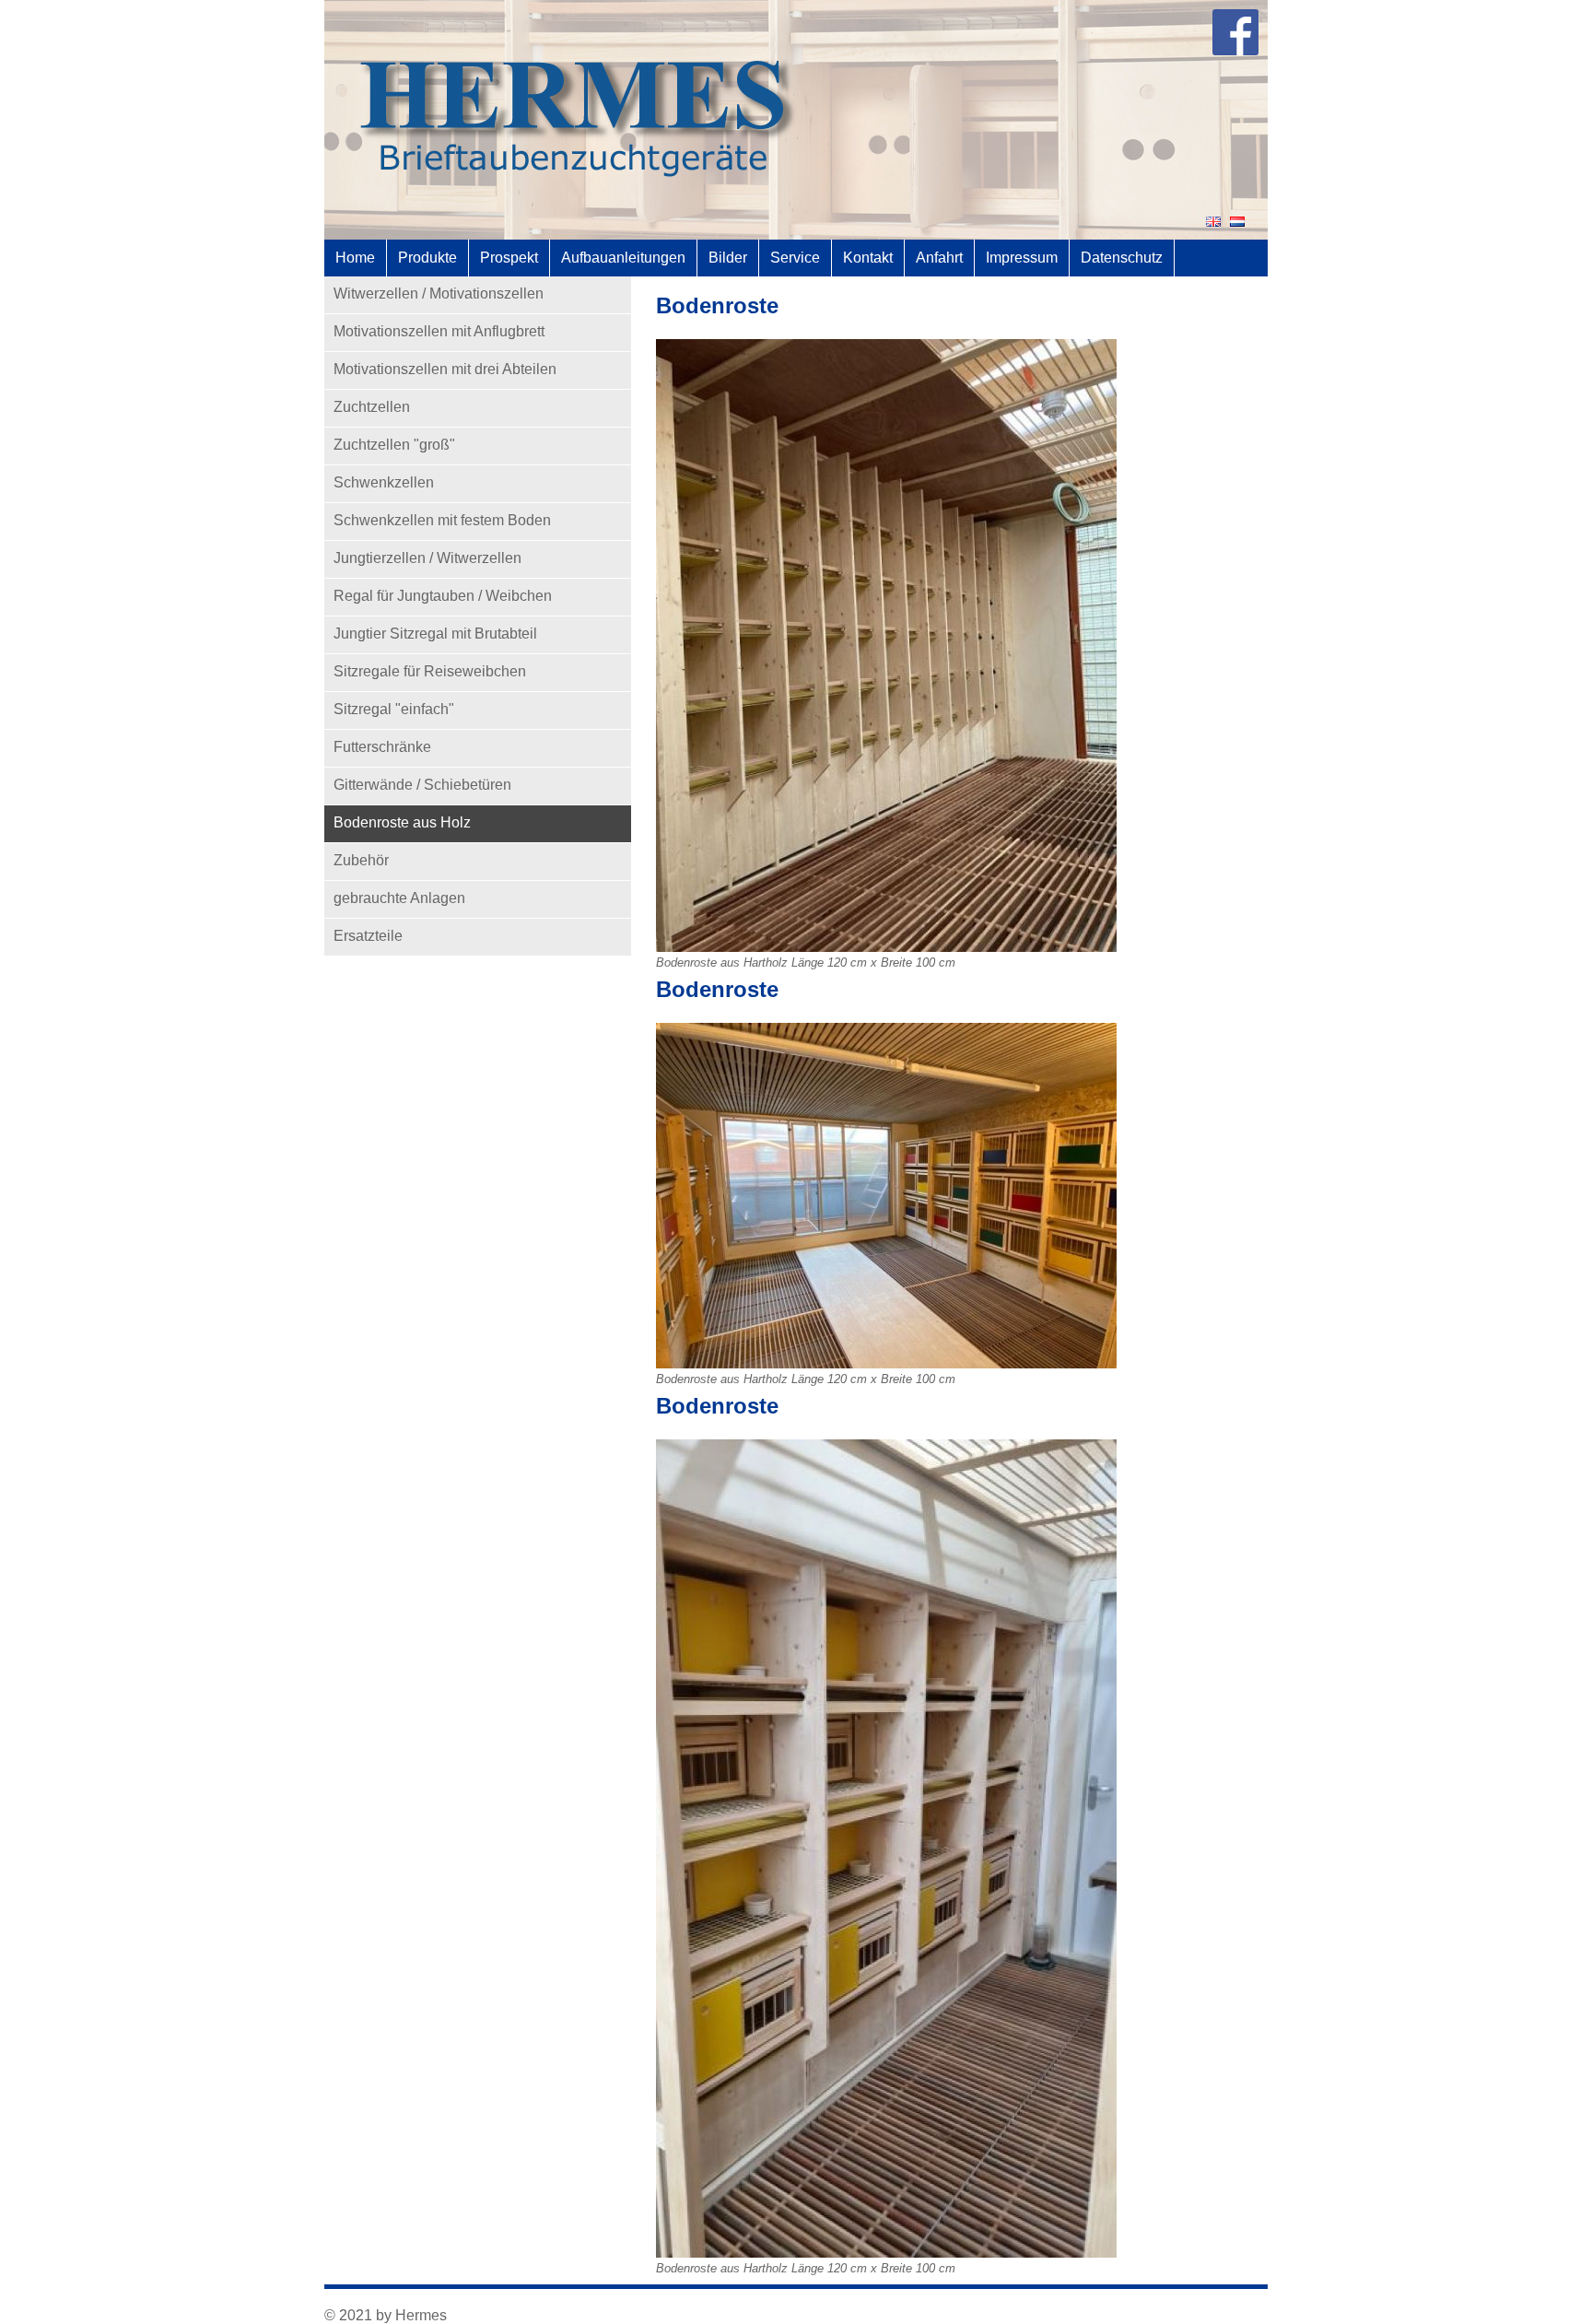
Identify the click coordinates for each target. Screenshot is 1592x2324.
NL (1237, 222)
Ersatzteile (368, 936)
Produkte (427, 258)
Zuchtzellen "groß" (394, 445)
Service (795, 258)
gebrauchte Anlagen (399, 898)
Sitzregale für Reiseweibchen (430, 671)
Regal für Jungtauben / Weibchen (443, 596)
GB (1213, 222)
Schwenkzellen (384, 482)
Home (355, 258)
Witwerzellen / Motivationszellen (439, 293)
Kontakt (868, 258)
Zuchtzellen (372, 407)
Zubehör (361, 860)
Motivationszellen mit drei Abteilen (445, 369)
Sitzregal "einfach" (394, 709)
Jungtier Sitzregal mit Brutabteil (435, 634)
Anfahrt (939, 258)
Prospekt (509, 258)
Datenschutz (1122, 258)
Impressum (1022, 258)
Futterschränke (382, 747)
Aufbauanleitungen (623, 258)
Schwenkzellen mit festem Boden (442, 520)
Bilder (728, 258)
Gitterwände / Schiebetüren (422, 785)
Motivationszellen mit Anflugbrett (439, 331)
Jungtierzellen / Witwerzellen (427, 558)
